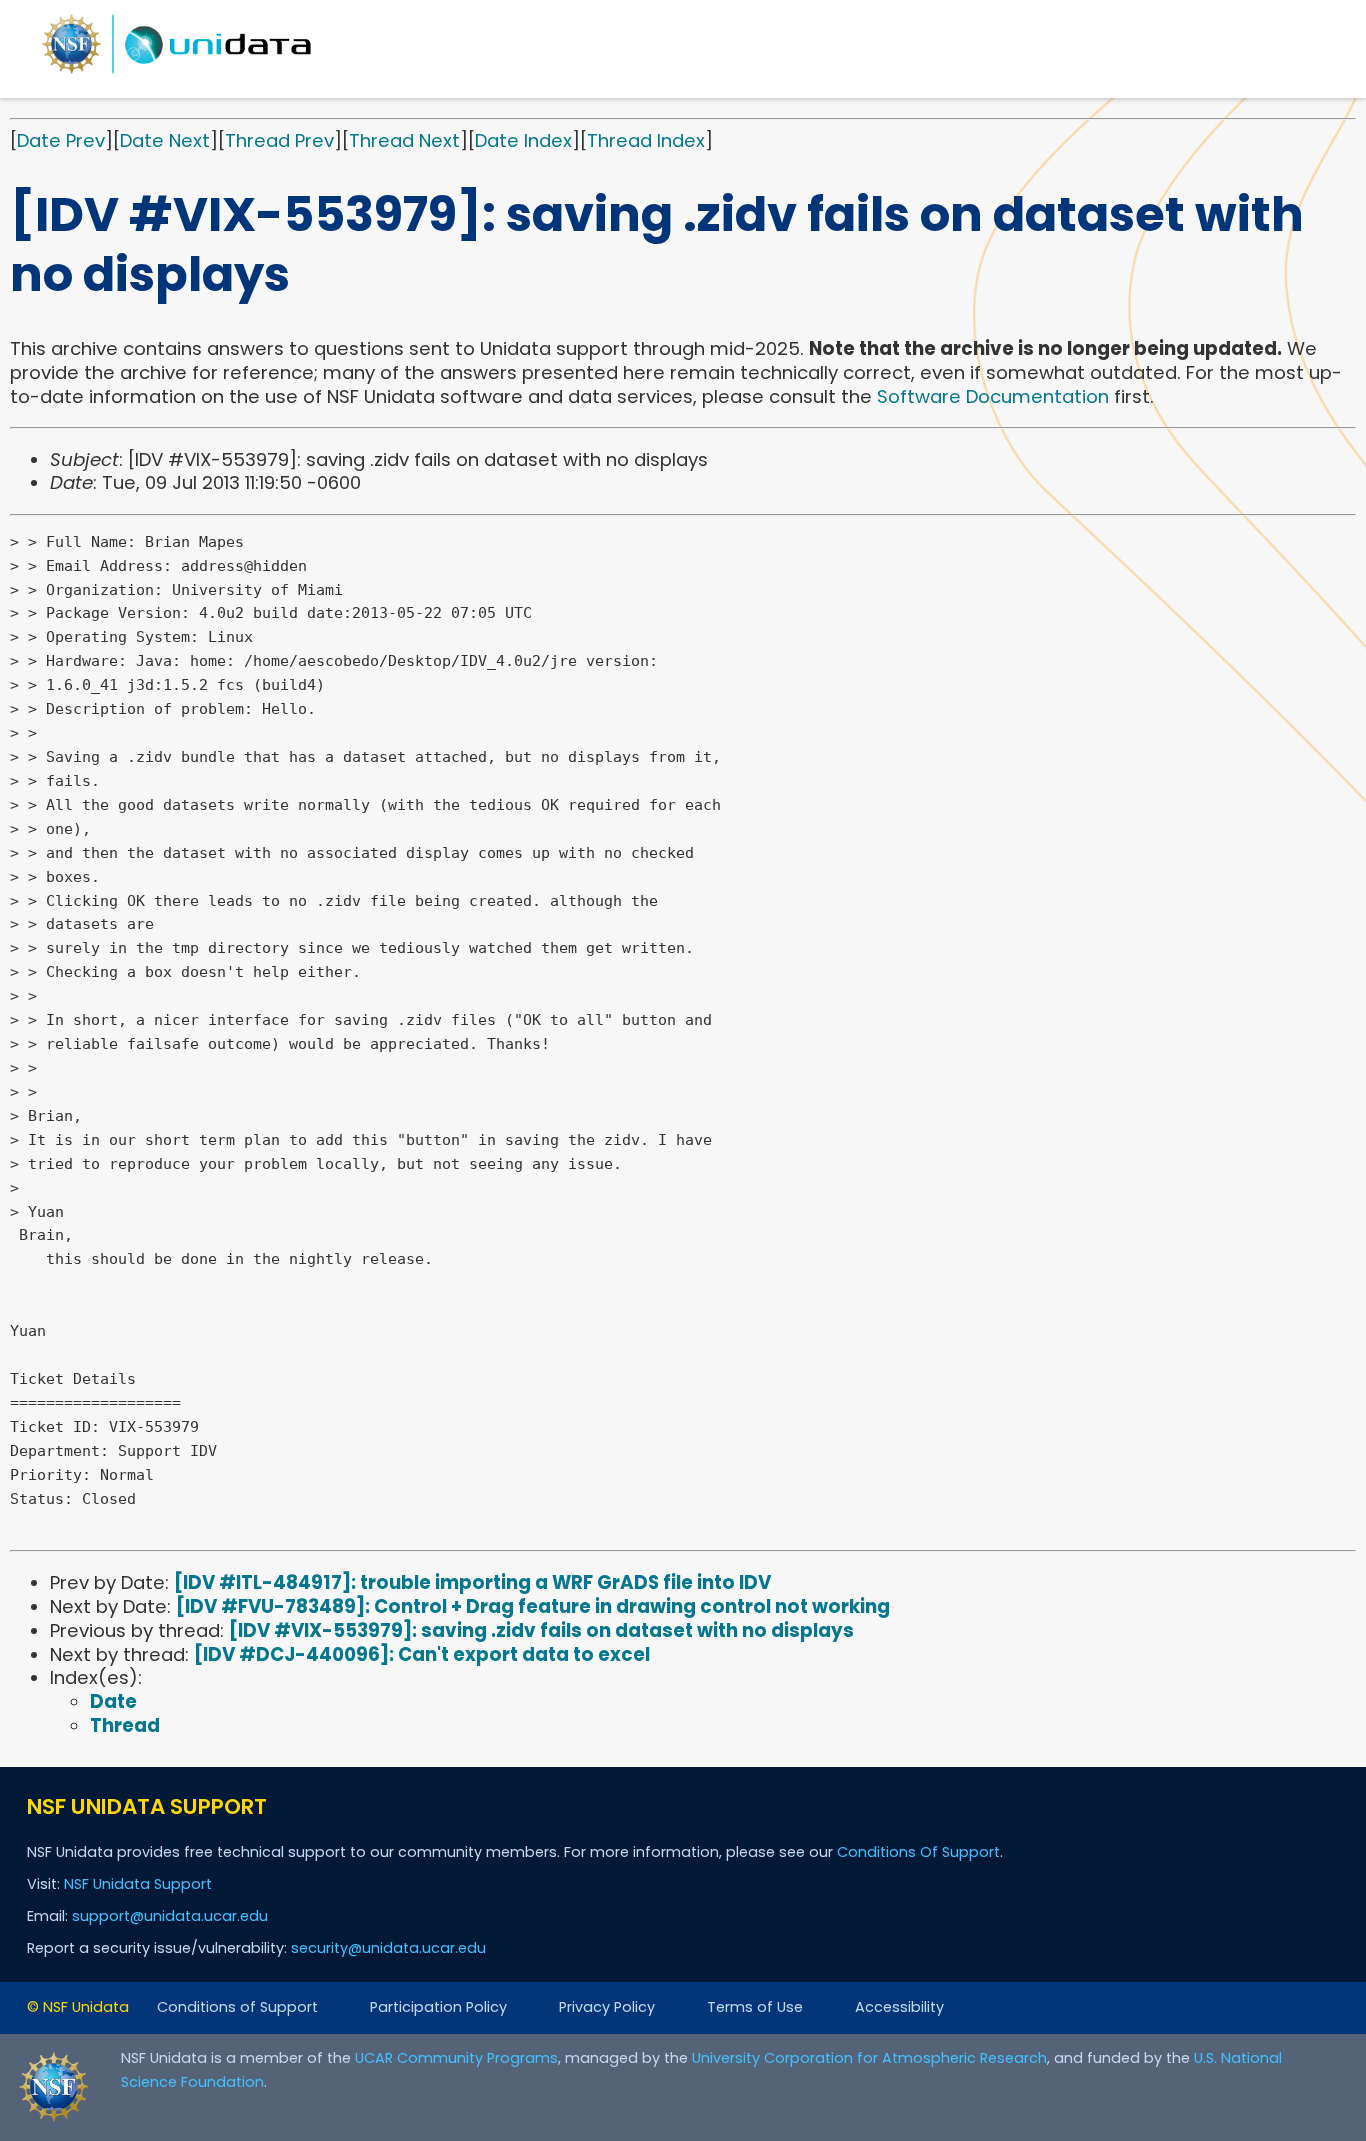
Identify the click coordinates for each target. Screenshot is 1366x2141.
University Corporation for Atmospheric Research (869, 2058)
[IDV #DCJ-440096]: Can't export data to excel (422, 1654)
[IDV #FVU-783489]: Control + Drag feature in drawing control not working (533, 1606)
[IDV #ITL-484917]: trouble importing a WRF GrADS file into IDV (472, 1582)
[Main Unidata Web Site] (177, 72)
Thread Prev (279, 140)
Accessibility (899, 2007)
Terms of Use (755, 2007)
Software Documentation (993, 396)
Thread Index (646, 140)
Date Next (165, 140)
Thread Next (404, 140)
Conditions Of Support (918, 1852)
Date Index (523, 140)
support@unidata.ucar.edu (170, 1916)
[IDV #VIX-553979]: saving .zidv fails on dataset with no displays (541, 1630)
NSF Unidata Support (138, 1884)
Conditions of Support (237, 2007)
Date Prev (61, 140)
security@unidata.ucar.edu (388, 1948)
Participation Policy (438, 2007)
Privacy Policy (607, 2007)
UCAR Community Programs (456, 2058)
